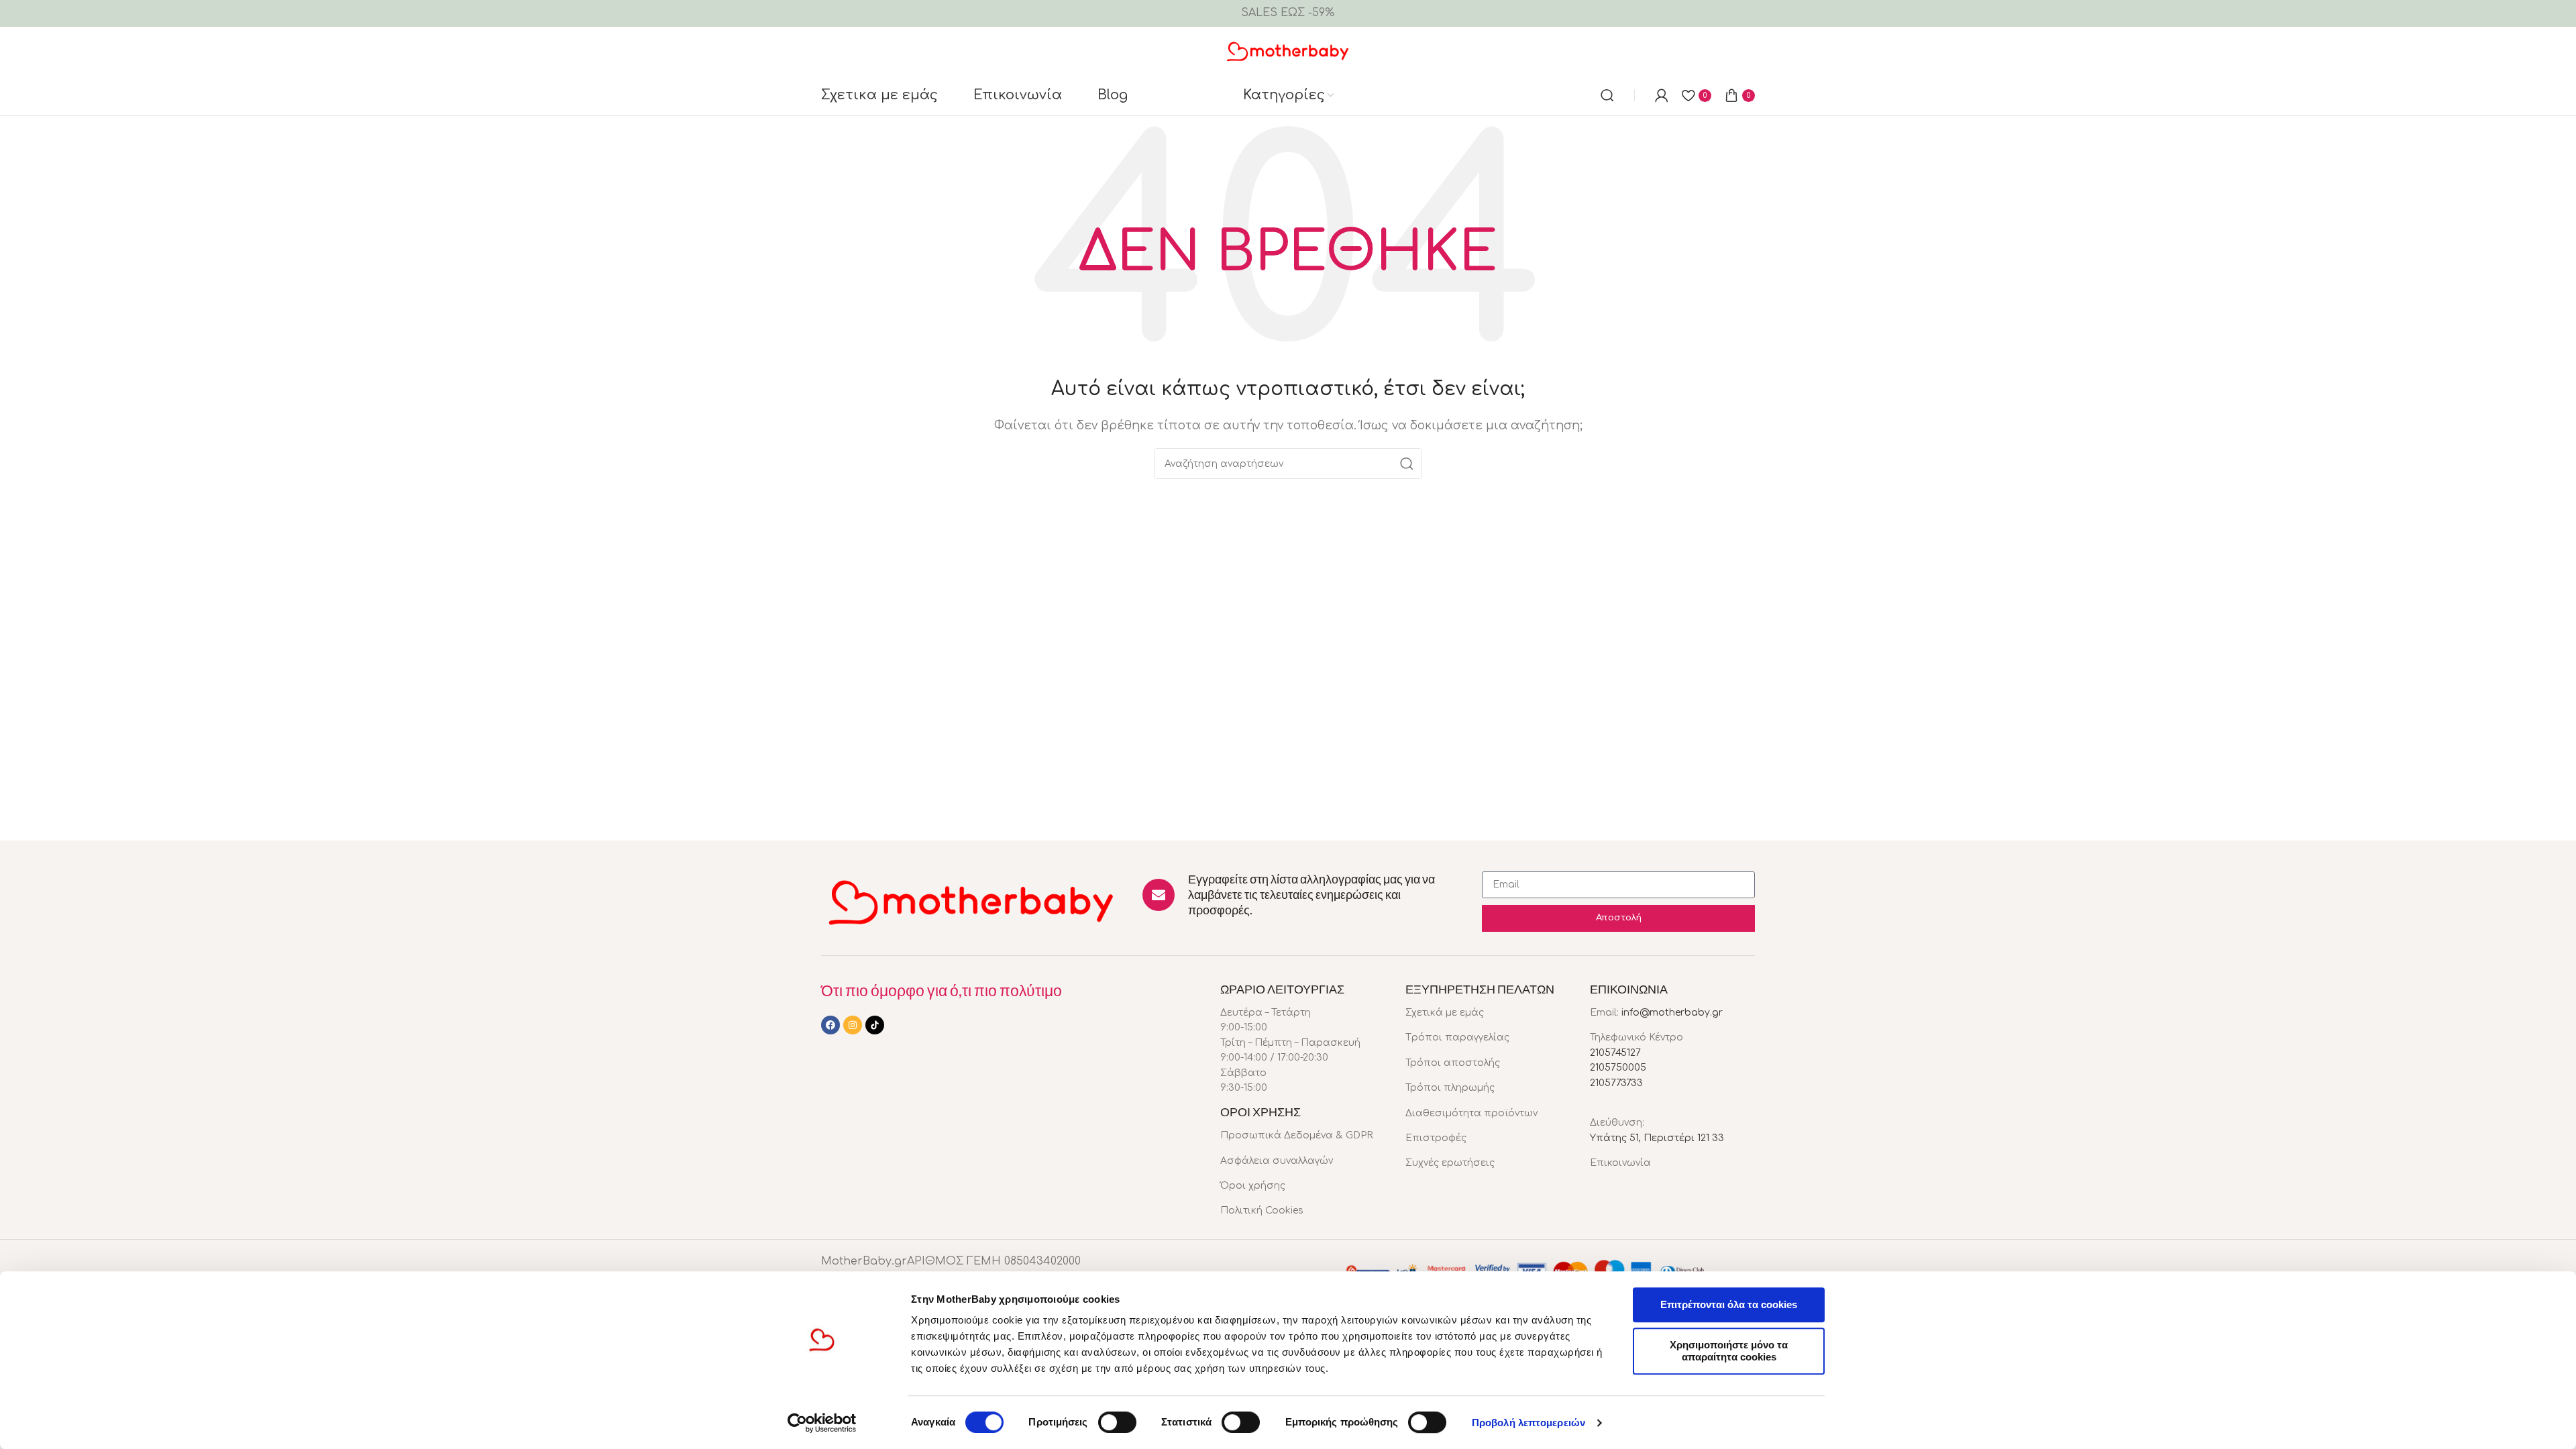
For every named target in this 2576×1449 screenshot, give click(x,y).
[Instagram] (853, 1025)
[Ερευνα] (1607, 95)
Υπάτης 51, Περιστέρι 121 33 (1657, 1138)
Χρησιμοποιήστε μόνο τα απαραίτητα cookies (1729, 1351)
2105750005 (1618, 1068)
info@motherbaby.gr (1672, 1013)
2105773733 (1616, 1083)
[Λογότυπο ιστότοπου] (1288, 50)
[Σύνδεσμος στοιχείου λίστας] (1303, 1136)
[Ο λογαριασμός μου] (1662, 95)
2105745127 (1615, 1053)
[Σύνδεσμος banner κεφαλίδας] (1288, 13)
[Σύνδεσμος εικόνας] (972, 901)
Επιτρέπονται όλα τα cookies (1729, 1304)
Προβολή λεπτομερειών (1528, 1423)
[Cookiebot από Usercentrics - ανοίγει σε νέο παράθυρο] (822, 1423)
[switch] (1117, 1422)
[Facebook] (830, 1025)
